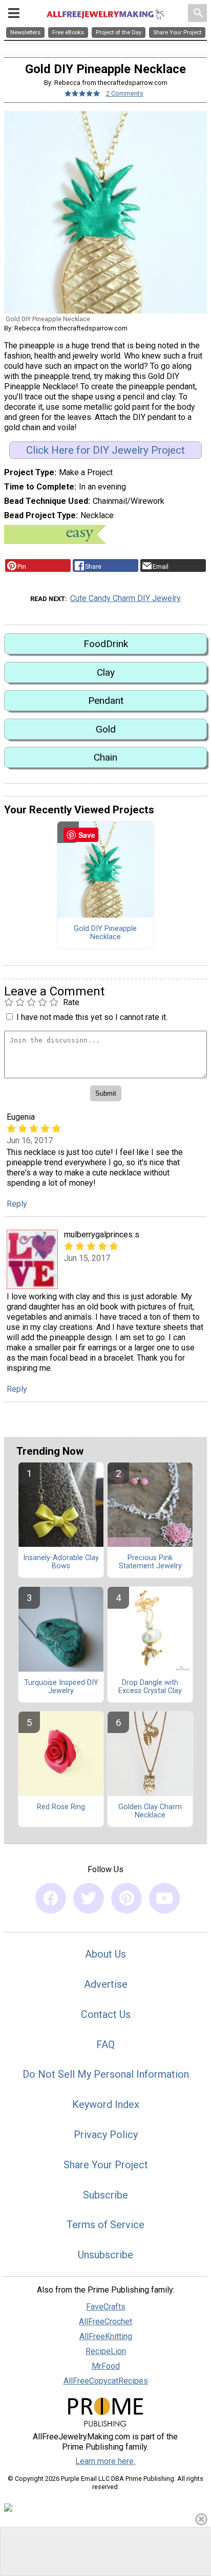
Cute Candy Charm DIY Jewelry (125, 598)
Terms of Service (105, 2225)
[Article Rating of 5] (82, 93)
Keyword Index (106, 2104)
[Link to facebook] (51, 1898)
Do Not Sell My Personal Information (106, 2074)
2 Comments (125, 93)
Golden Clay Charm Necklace (150, 1811)
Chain (105, 757)
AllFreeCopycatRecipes (106, 2381)
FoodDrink (106, 644)
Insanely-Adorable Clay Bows (61, 1562)
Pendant (106, 701)
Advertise (106, 1984)
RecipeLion (106, 2351)
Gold (106, 729)
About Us (105, 1954)
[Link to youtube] (164, 1898)
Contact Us (106, 2014)
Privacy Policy (106, 2135)
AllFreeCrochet (105, 2322)
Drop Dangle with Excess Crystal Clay (150, 1687)
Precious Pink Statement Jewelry (150, 1562)
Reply (17, 1204)
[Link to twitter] (89, 1898)
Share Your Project (106, 2165)
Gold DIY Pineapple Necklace (105, 933)
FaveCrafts (106, 2307)
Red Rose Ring (61, 1807)
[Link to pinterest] (126, 1898)
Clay (106, 672)
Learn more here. (105, 2461)
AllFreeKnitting (106, 2336)
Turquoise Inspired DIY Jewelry (61, 1687)
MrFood (106, 2366)
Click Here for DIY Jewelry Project (105, 450)
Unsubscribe (105, 2255)
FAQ (105, 2045)
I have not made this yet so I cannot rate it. (92, 1017)
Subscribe (105, 2195)
